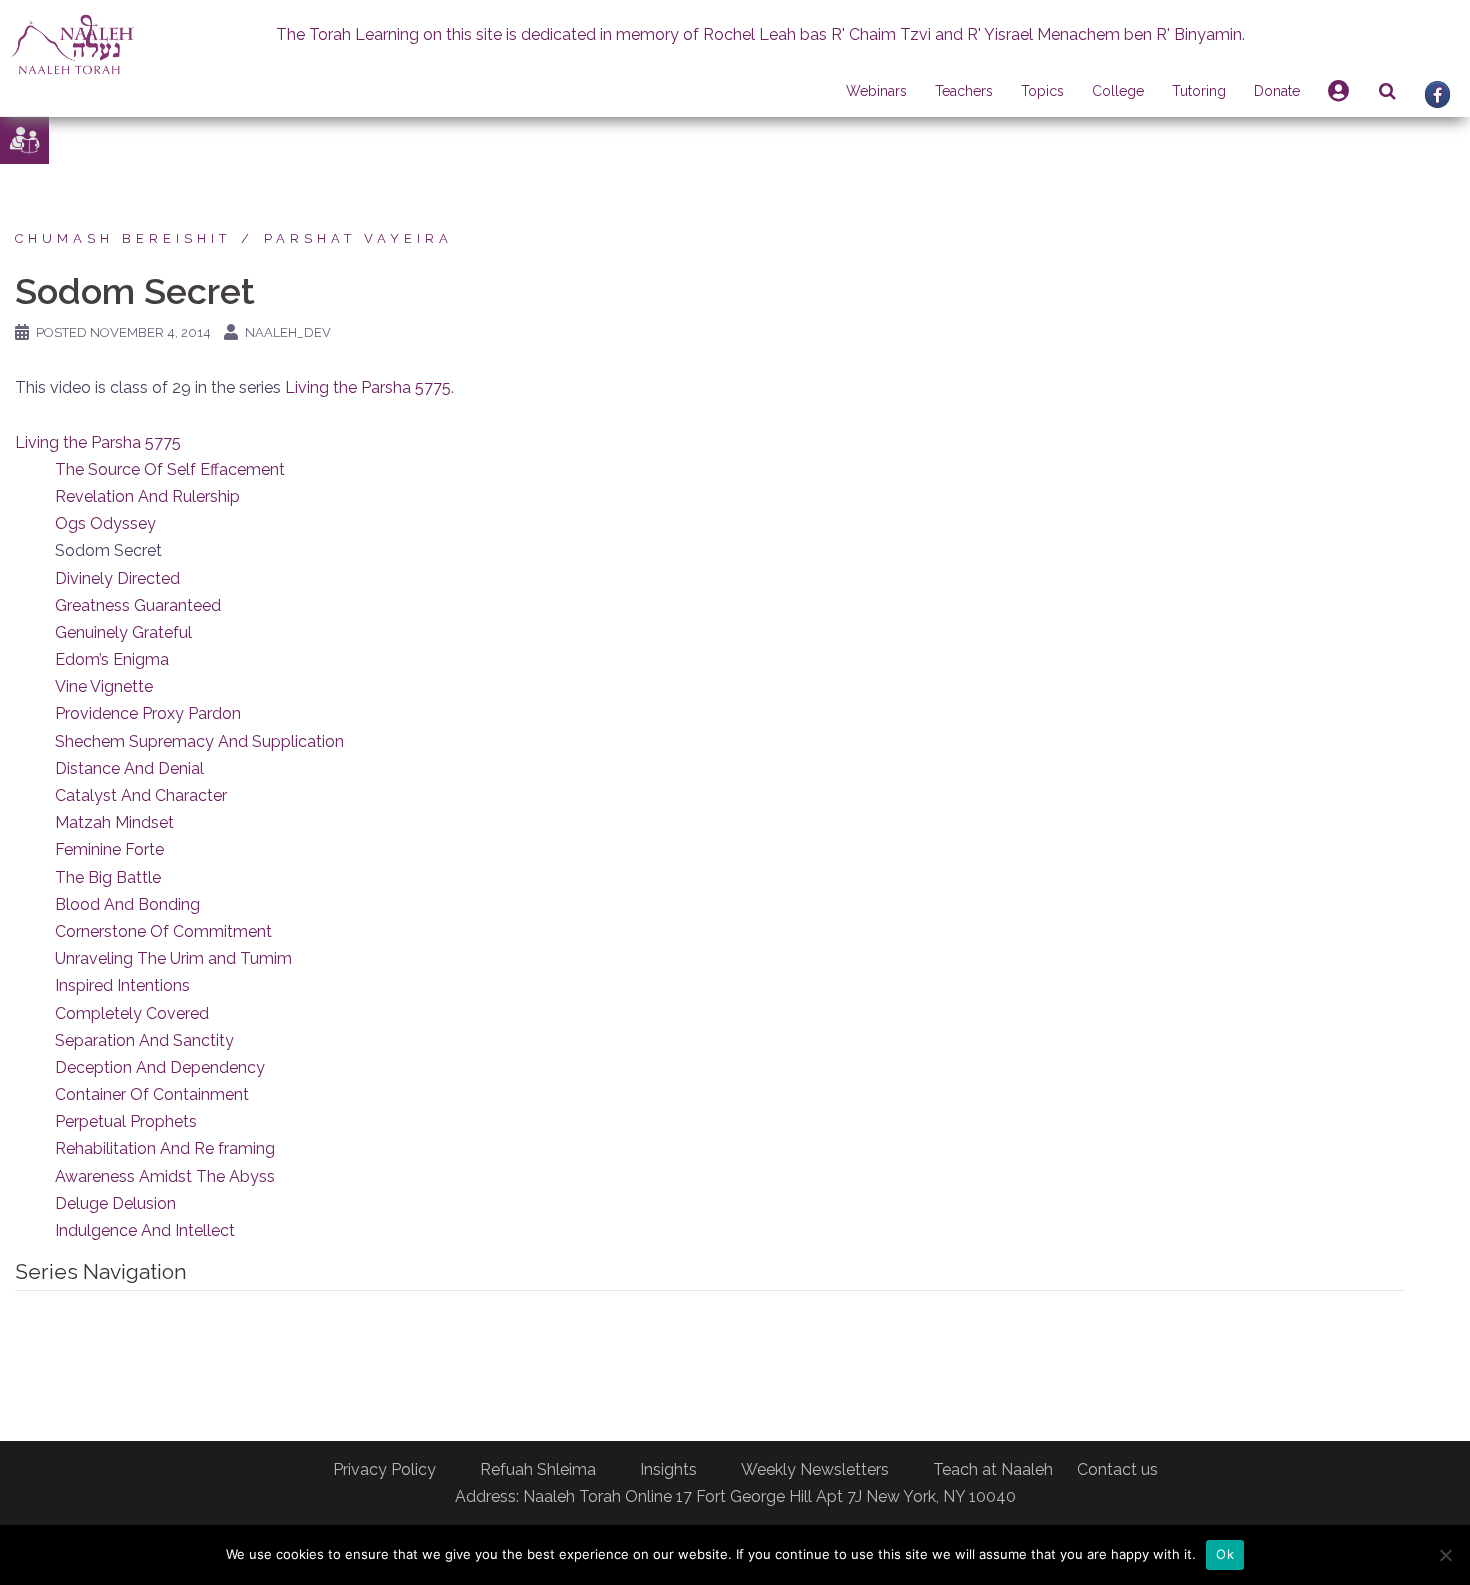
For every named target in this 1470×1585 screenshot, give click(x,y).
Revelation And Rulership (147, 496)
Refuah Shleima (538, 1469)
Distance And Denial (129, 768)
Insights (668, 1469)
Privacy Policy (384, 1469)
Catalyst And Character (141, 795)
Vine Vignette (104, 686)
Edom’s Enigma (112, 659)
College (1118, 91)
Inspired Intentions (122, 985)
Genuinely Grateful (123, 632)
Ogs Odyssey (105, 523)
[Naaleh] (72, 43)
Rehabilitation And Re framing (165, 1148)
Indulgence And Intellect (145, 1230)
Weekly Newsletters (815, 1469)
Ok (1225, 1554)
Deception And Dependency (160, 1067)
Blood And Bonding (127, 904)
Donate (1277, 91)
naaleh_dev (288, 332)
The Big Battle (108, 877)
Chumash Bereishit (123, 238)
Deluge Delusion (115, 1203)
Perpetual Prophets (126, 1121)
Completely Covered (132, 1013)
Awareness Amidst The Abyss (165, 1176)
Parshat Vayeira (358, 238)
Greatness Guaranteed (138, 605)
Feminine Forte (109, 849)
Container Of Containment (152, 1094)
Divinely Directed (117, 578)
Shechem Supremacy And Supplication (199, 741)
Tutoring (1199, 91)
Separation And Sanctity (144, 1040)
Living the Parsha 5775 (368, 387)
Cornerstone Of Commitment (163, 931)
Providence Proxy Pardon (148, 713)
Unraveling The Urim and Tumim (173, 958)
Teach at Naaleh (993, 1469)
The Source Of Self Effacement (170, 469)
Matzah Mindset (114, 822)
